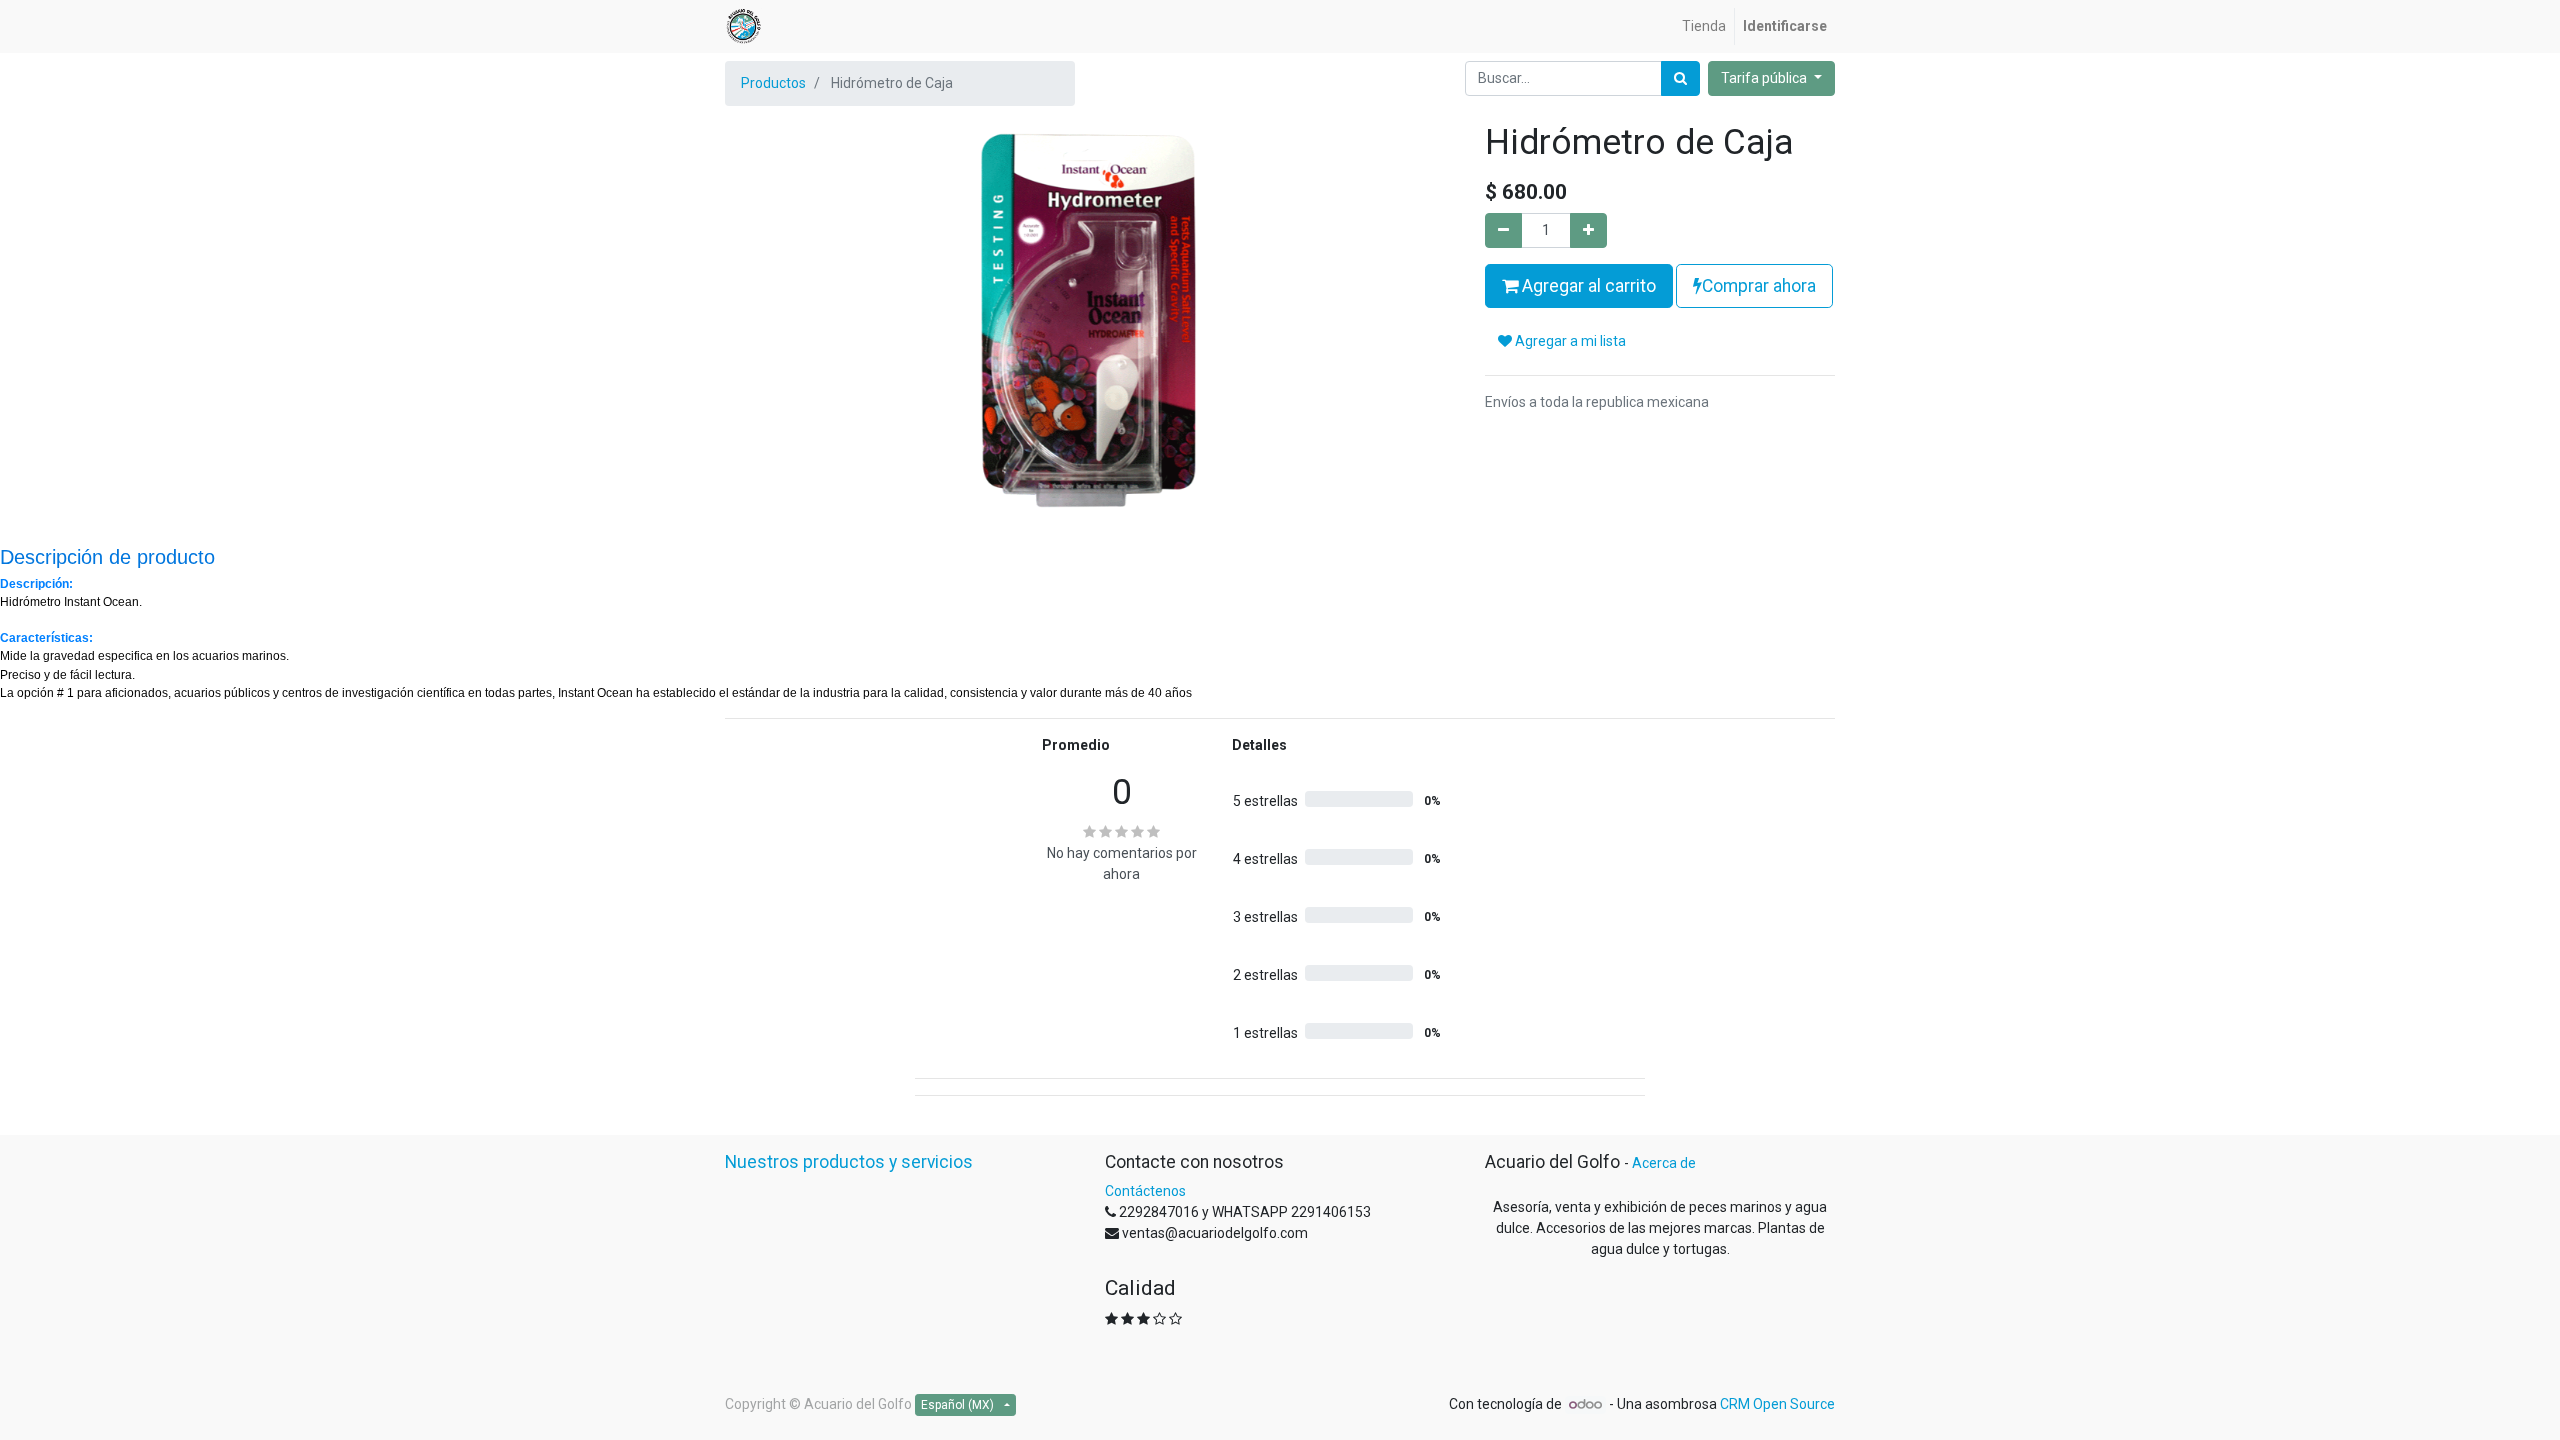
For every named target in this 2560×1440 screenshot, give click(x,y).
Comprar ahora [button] (1759, 286)
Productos (773, 83)
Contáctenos (1145, 1191)
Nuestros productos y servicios (849, 1162)
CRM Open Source (1777, 1404)
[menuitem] (1704, 26)
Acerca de (1664, 1163)
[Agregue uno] (1588, 230)
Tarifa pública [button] (1765, 78)
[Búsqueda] (1680, 78)
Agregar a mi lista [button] (1569, 341)
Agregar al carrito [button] (1587, 286)
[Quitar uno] (1503, 230)
